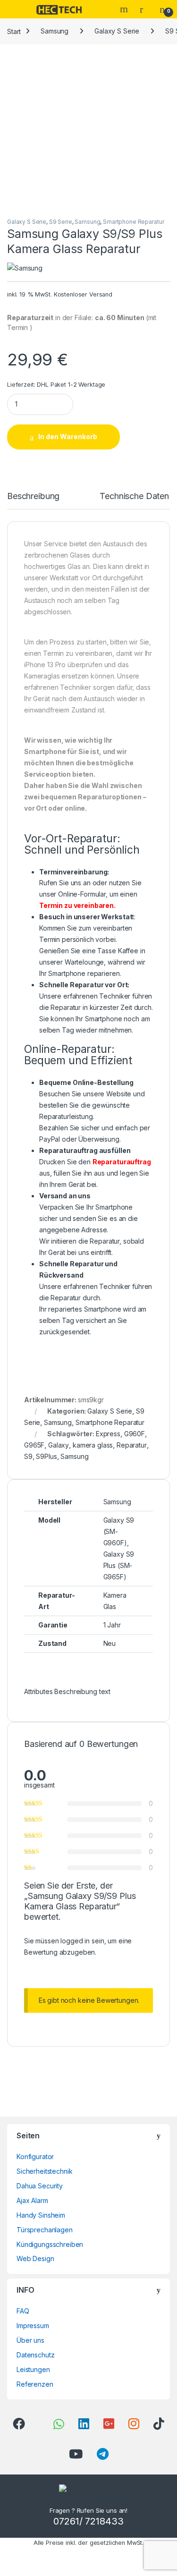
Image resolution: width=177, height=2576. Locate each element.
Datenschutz (35, 2355)
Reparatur (132, 1445)
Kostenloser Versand (83, 294)
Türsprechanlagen (45, 2230)
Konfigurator (35, 2157)
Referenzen (35, 2384)
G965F (34, 1445)
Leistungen (33, 2369)
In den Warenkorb (68, 436)
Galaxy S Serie (117, 31)
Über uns (30, 2340)
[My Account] (145, 9)
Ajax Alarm (32, 2200)
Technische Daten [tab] (134, 496)
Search (125, 9)
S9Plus (46, 1456)
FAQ (23, 2311)
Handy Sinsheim (41, 2215)
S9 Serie (61, 222)
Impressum (33, 2326)
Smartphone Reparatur (133, 222)
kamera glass (93, 1445)
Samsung (55, 31)
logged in (75, 1941)
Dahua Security (40, 2186)
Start (14, 31)
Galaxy (59, 1445)
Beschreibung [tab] (33, 496)
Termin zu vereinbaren (76, 905)
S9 (28, 1456)
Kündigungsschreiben (50, 2244)
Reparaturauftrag (122, 1162)
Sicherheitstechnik (44, 2171)
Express (108, 1434)
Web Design (35, 2258)
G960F (135, 1434)
